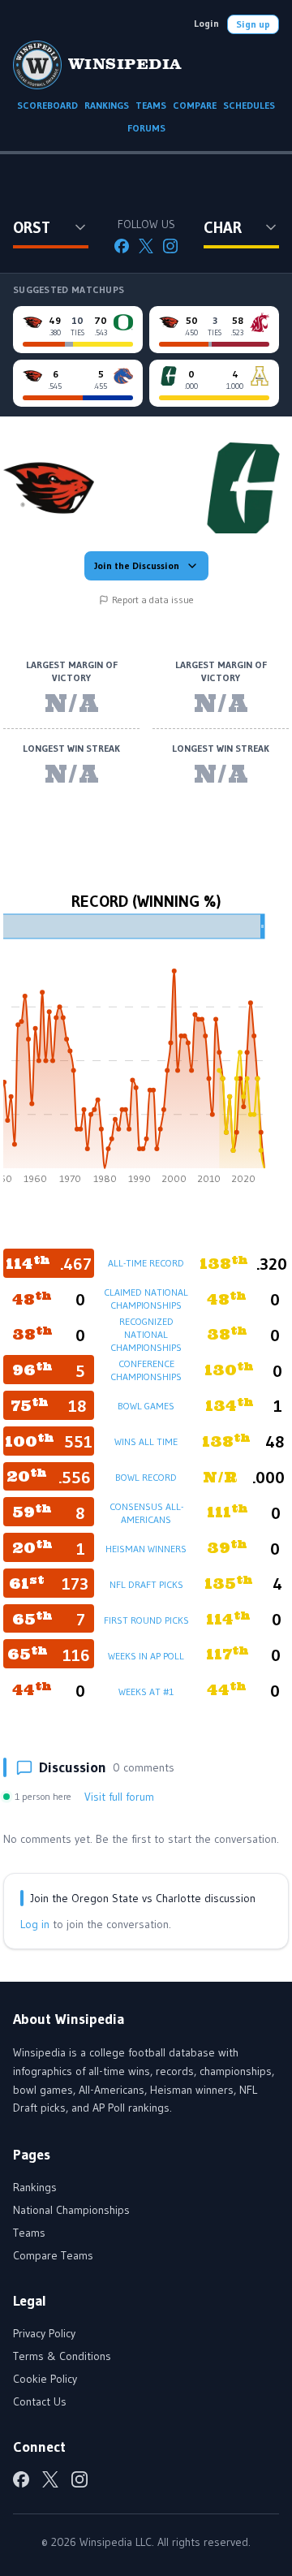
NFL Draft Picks (146, 1584)
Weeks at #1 (146, 1691)
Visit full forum (119, 1797)
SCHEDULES (249, 105)
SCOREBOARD (47, 105)
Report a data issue (153, 600)
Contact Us (40, 2401)
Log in (35, 1924)
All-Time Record (146, 1263)
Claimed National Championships (146, 1299)
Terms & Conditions (62, 2356)
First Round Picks (146, 1620)
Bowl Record (146, 1477)
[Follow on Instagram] (170, 246)
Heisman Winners (146, 1549)
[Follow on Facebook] (122, 246)
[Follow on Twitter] (146, 246)
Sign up (253, 24)
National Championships (71, 2210)
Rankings (35, 2187)
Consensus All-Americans (146, 1513)
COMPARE (195, 105)
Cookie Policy (45, 2379)
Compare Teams (53, 2255)
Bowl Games (146, 1406)
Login (206, 23)
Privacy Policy (44, 2333)
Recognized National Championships (146, 1334)
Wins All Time (146, 1441)
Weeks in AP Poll (146, 1656)
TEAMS (151, 105)
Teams (29, 2233)
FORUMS (146, 128)
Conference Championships (146, 1370)
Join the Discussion (137, 565)
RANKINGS (107, 105)
